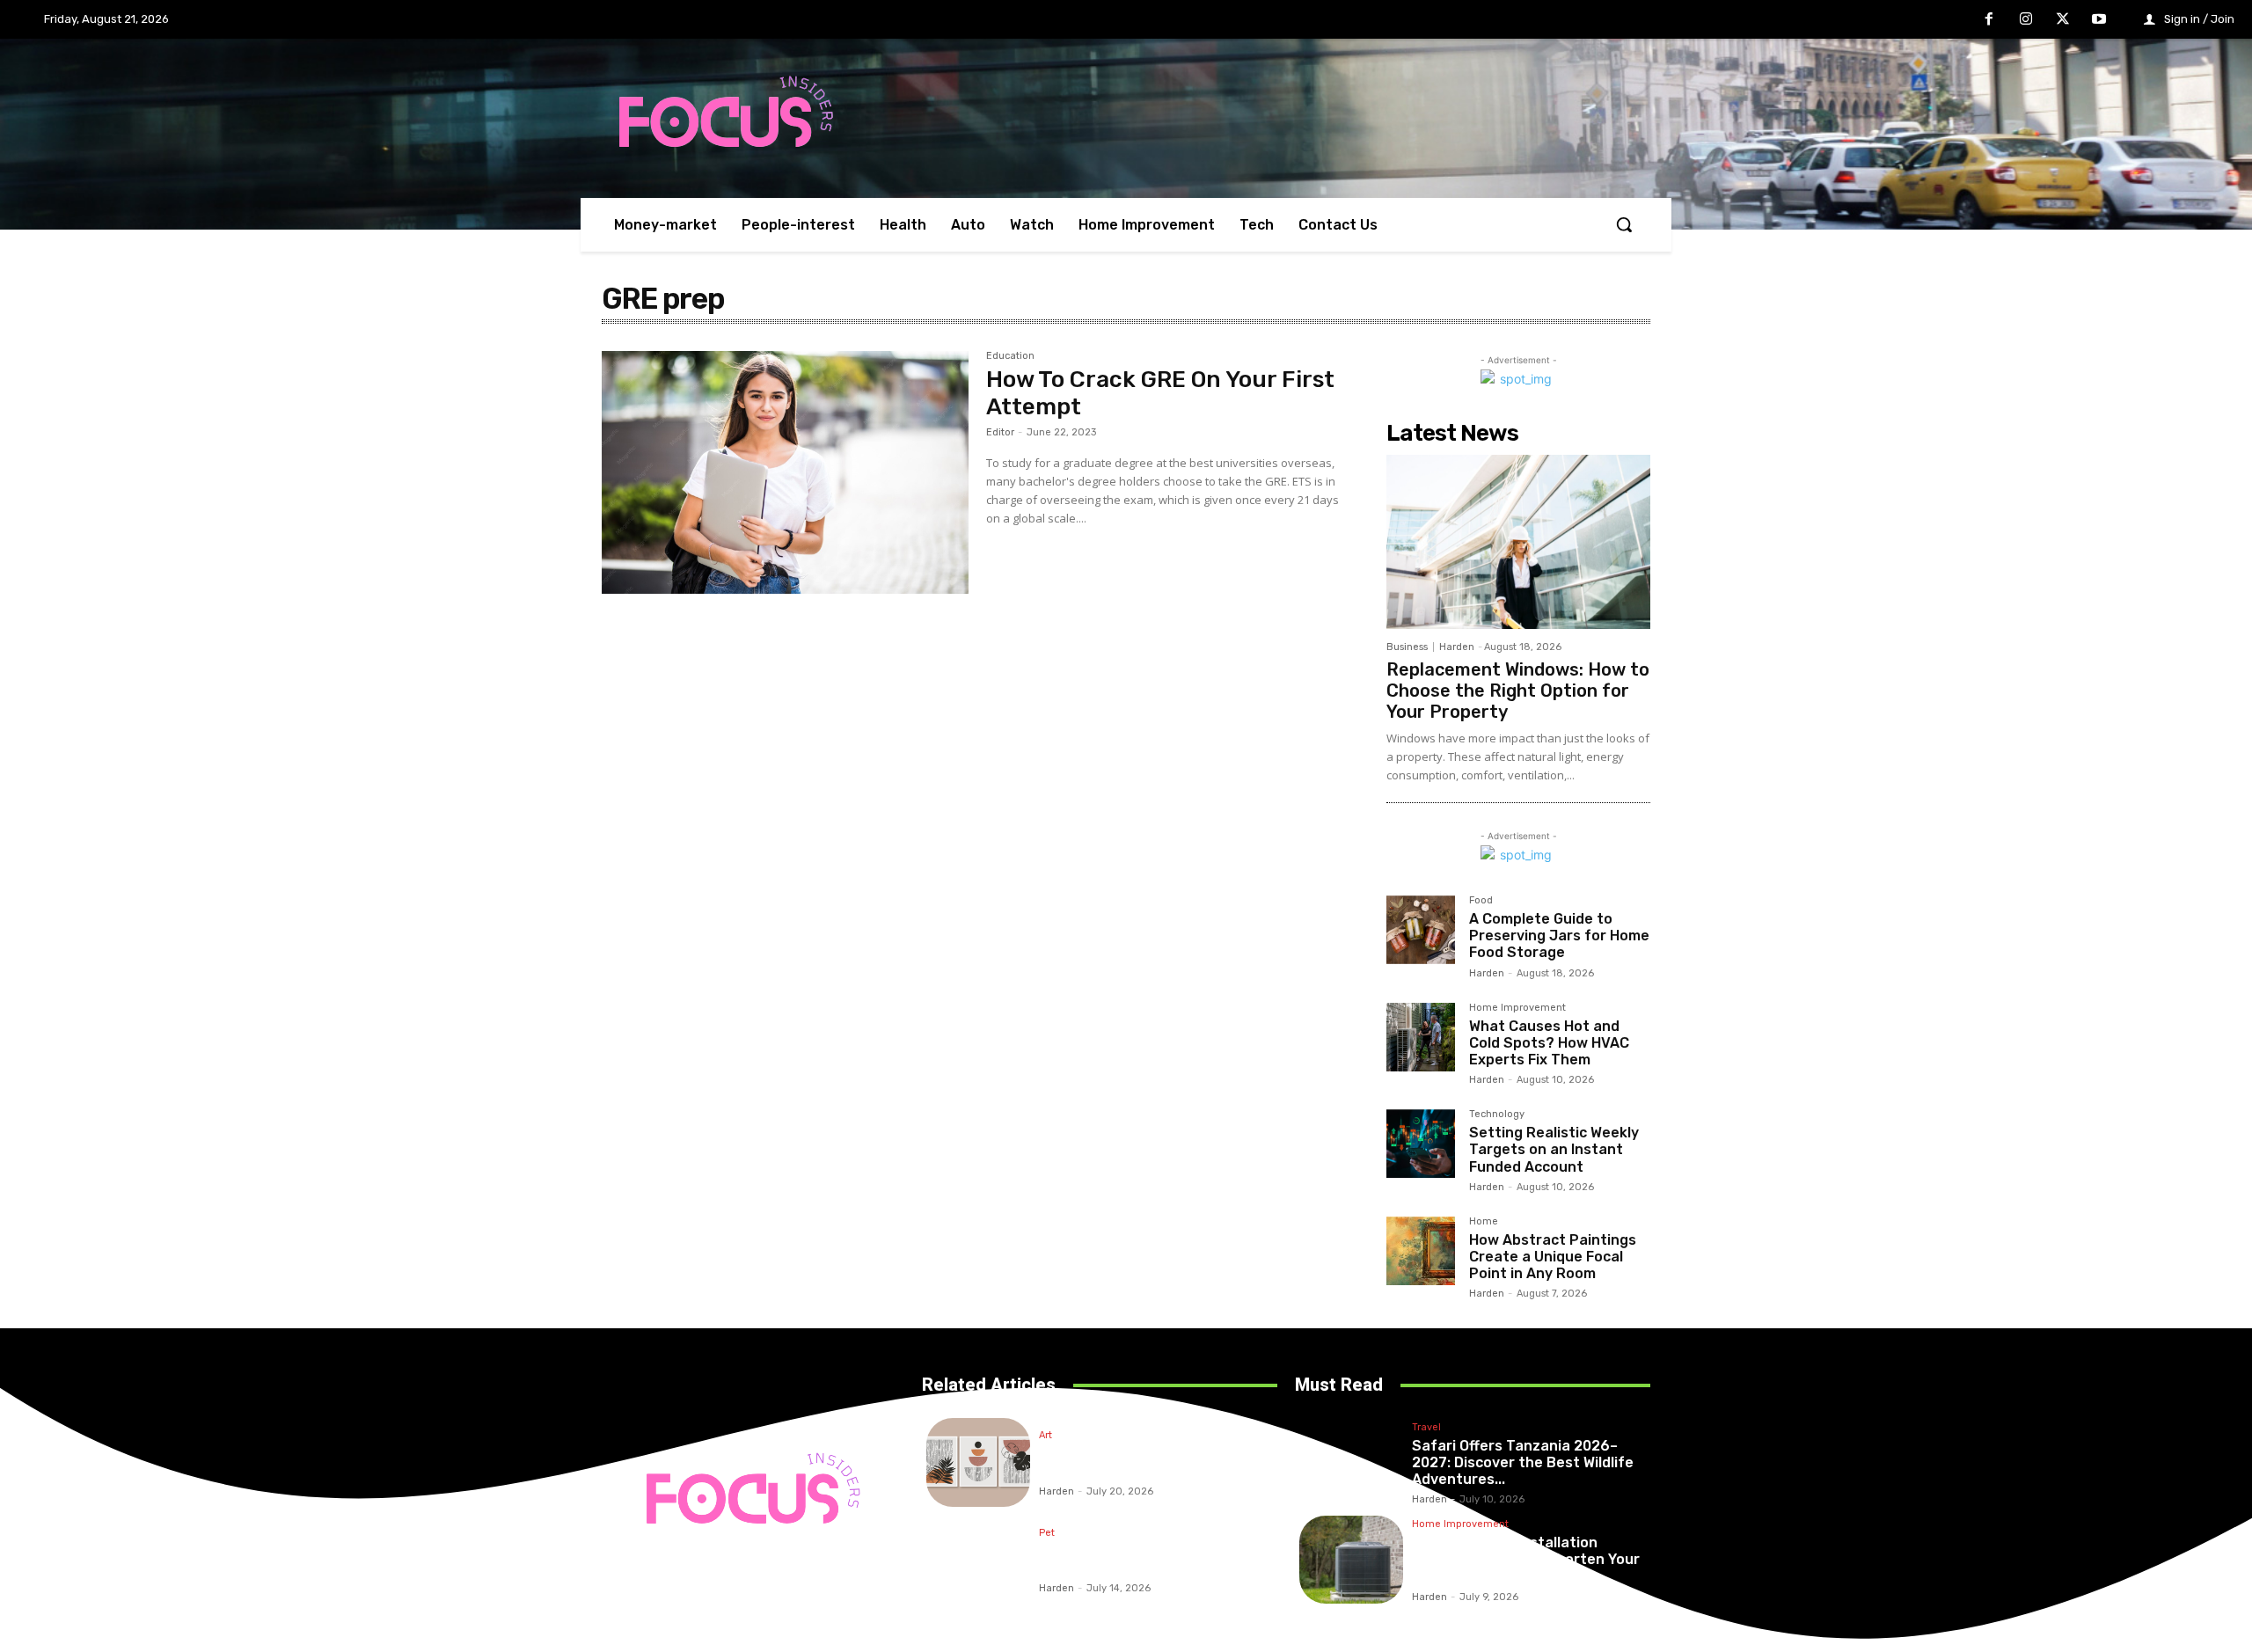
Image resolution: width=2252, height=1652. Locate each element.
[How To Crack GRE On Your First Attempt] (785, 472)
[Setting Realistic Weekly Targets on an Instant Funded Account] (1421, 1144)
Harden (1457, 647)
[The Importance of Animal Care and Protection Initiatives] (978, 1560)
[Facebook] (1990, 20)
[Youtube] (2099, 20)
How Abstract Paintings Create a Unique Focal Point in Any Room (1553, 1257)
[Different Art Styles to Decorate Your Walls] (978, 1462)
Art (1046, 1436)
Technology (1497, 1115)
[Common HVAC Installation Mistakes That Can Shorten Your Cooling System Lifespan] (1351, 1560)
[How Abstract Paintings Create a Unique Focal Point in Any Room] (1421, 1251)
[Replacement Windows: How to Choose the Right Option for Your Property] (1518, 542)
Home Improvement (1517, 1008)
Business (1407, 647)
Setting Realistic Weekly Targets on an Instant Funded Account (1554, 1149)
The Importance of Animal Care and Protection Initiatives (1148, 1560)
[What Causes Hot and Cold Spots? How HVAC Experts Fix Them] (1421, 1037)
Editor (1000, 432)
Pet (1047, 1533)
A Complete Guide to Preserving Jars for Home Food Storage (1559, 936)
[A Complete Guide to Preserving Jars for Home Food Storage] (1421, 930)
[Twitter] (2063, 20)
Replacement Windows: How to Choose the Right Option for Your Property (1518, 691)
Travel (1426, 1428)
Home (1484, 1222)
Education (1010, 356)
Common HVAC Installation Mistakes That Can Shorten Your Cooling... (1526, 1559)
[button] (1624, 224)
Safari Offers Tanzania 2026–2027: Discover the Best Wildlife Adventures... (1523, 1462)
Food (1481, 901)
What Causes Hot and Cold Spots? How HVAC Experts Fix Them (1549, 1043)
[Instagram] (2026, 20)
